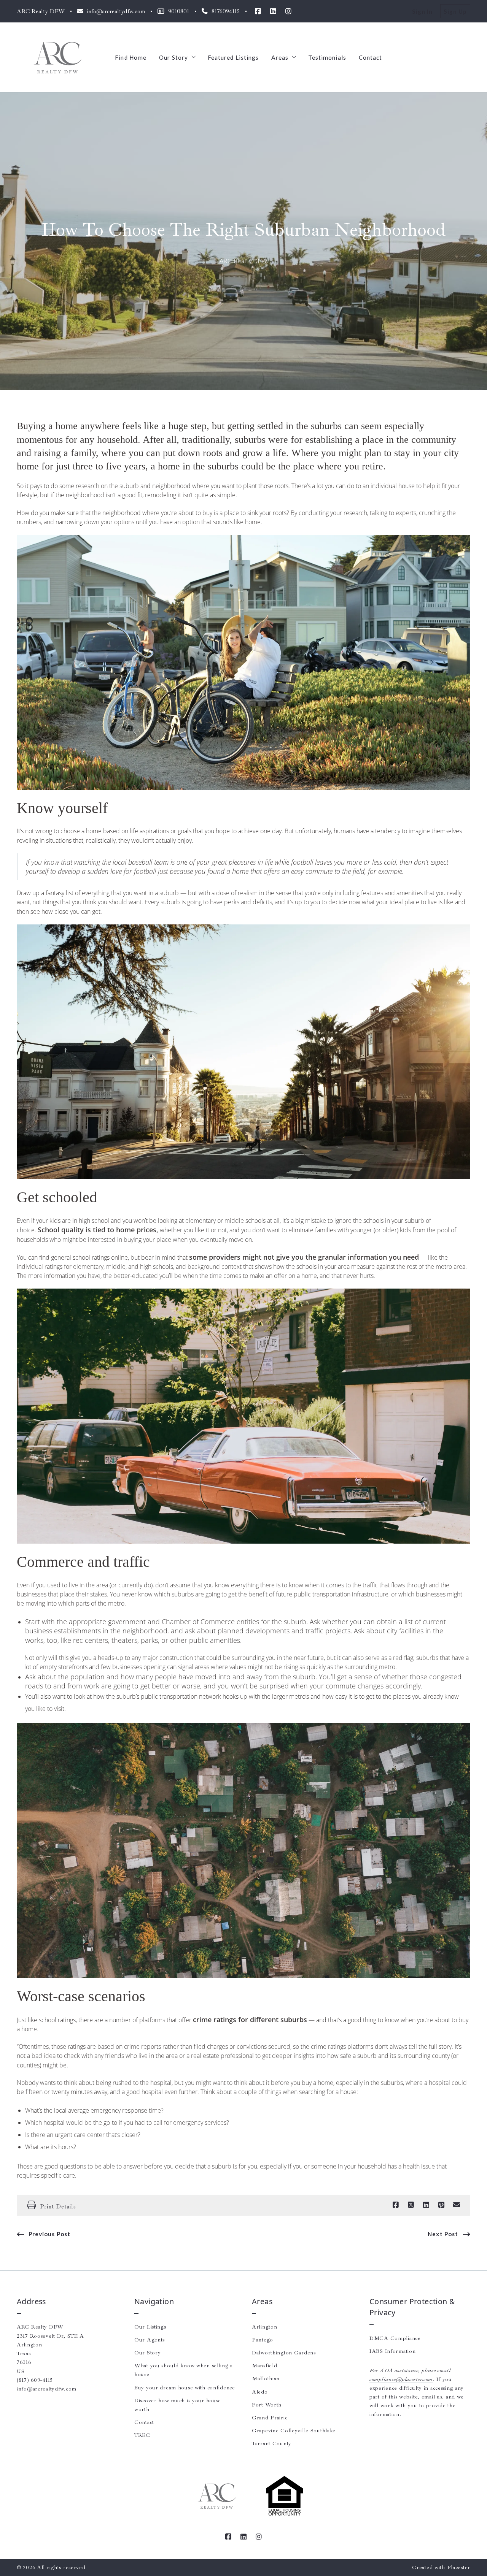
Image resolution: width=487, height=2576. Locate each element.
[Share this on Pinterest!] (441, 2205)
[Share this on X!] (411, 2205)
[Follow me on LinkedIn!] (273, 11)
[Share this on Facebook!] (396, 2205)
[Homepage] (57, 57)
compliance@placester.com (401, 2379)
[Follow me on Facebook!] (258, 11)
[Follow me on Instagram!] (288, 11)
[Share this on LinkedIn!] (426, 2205)
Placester (459, 2567)
